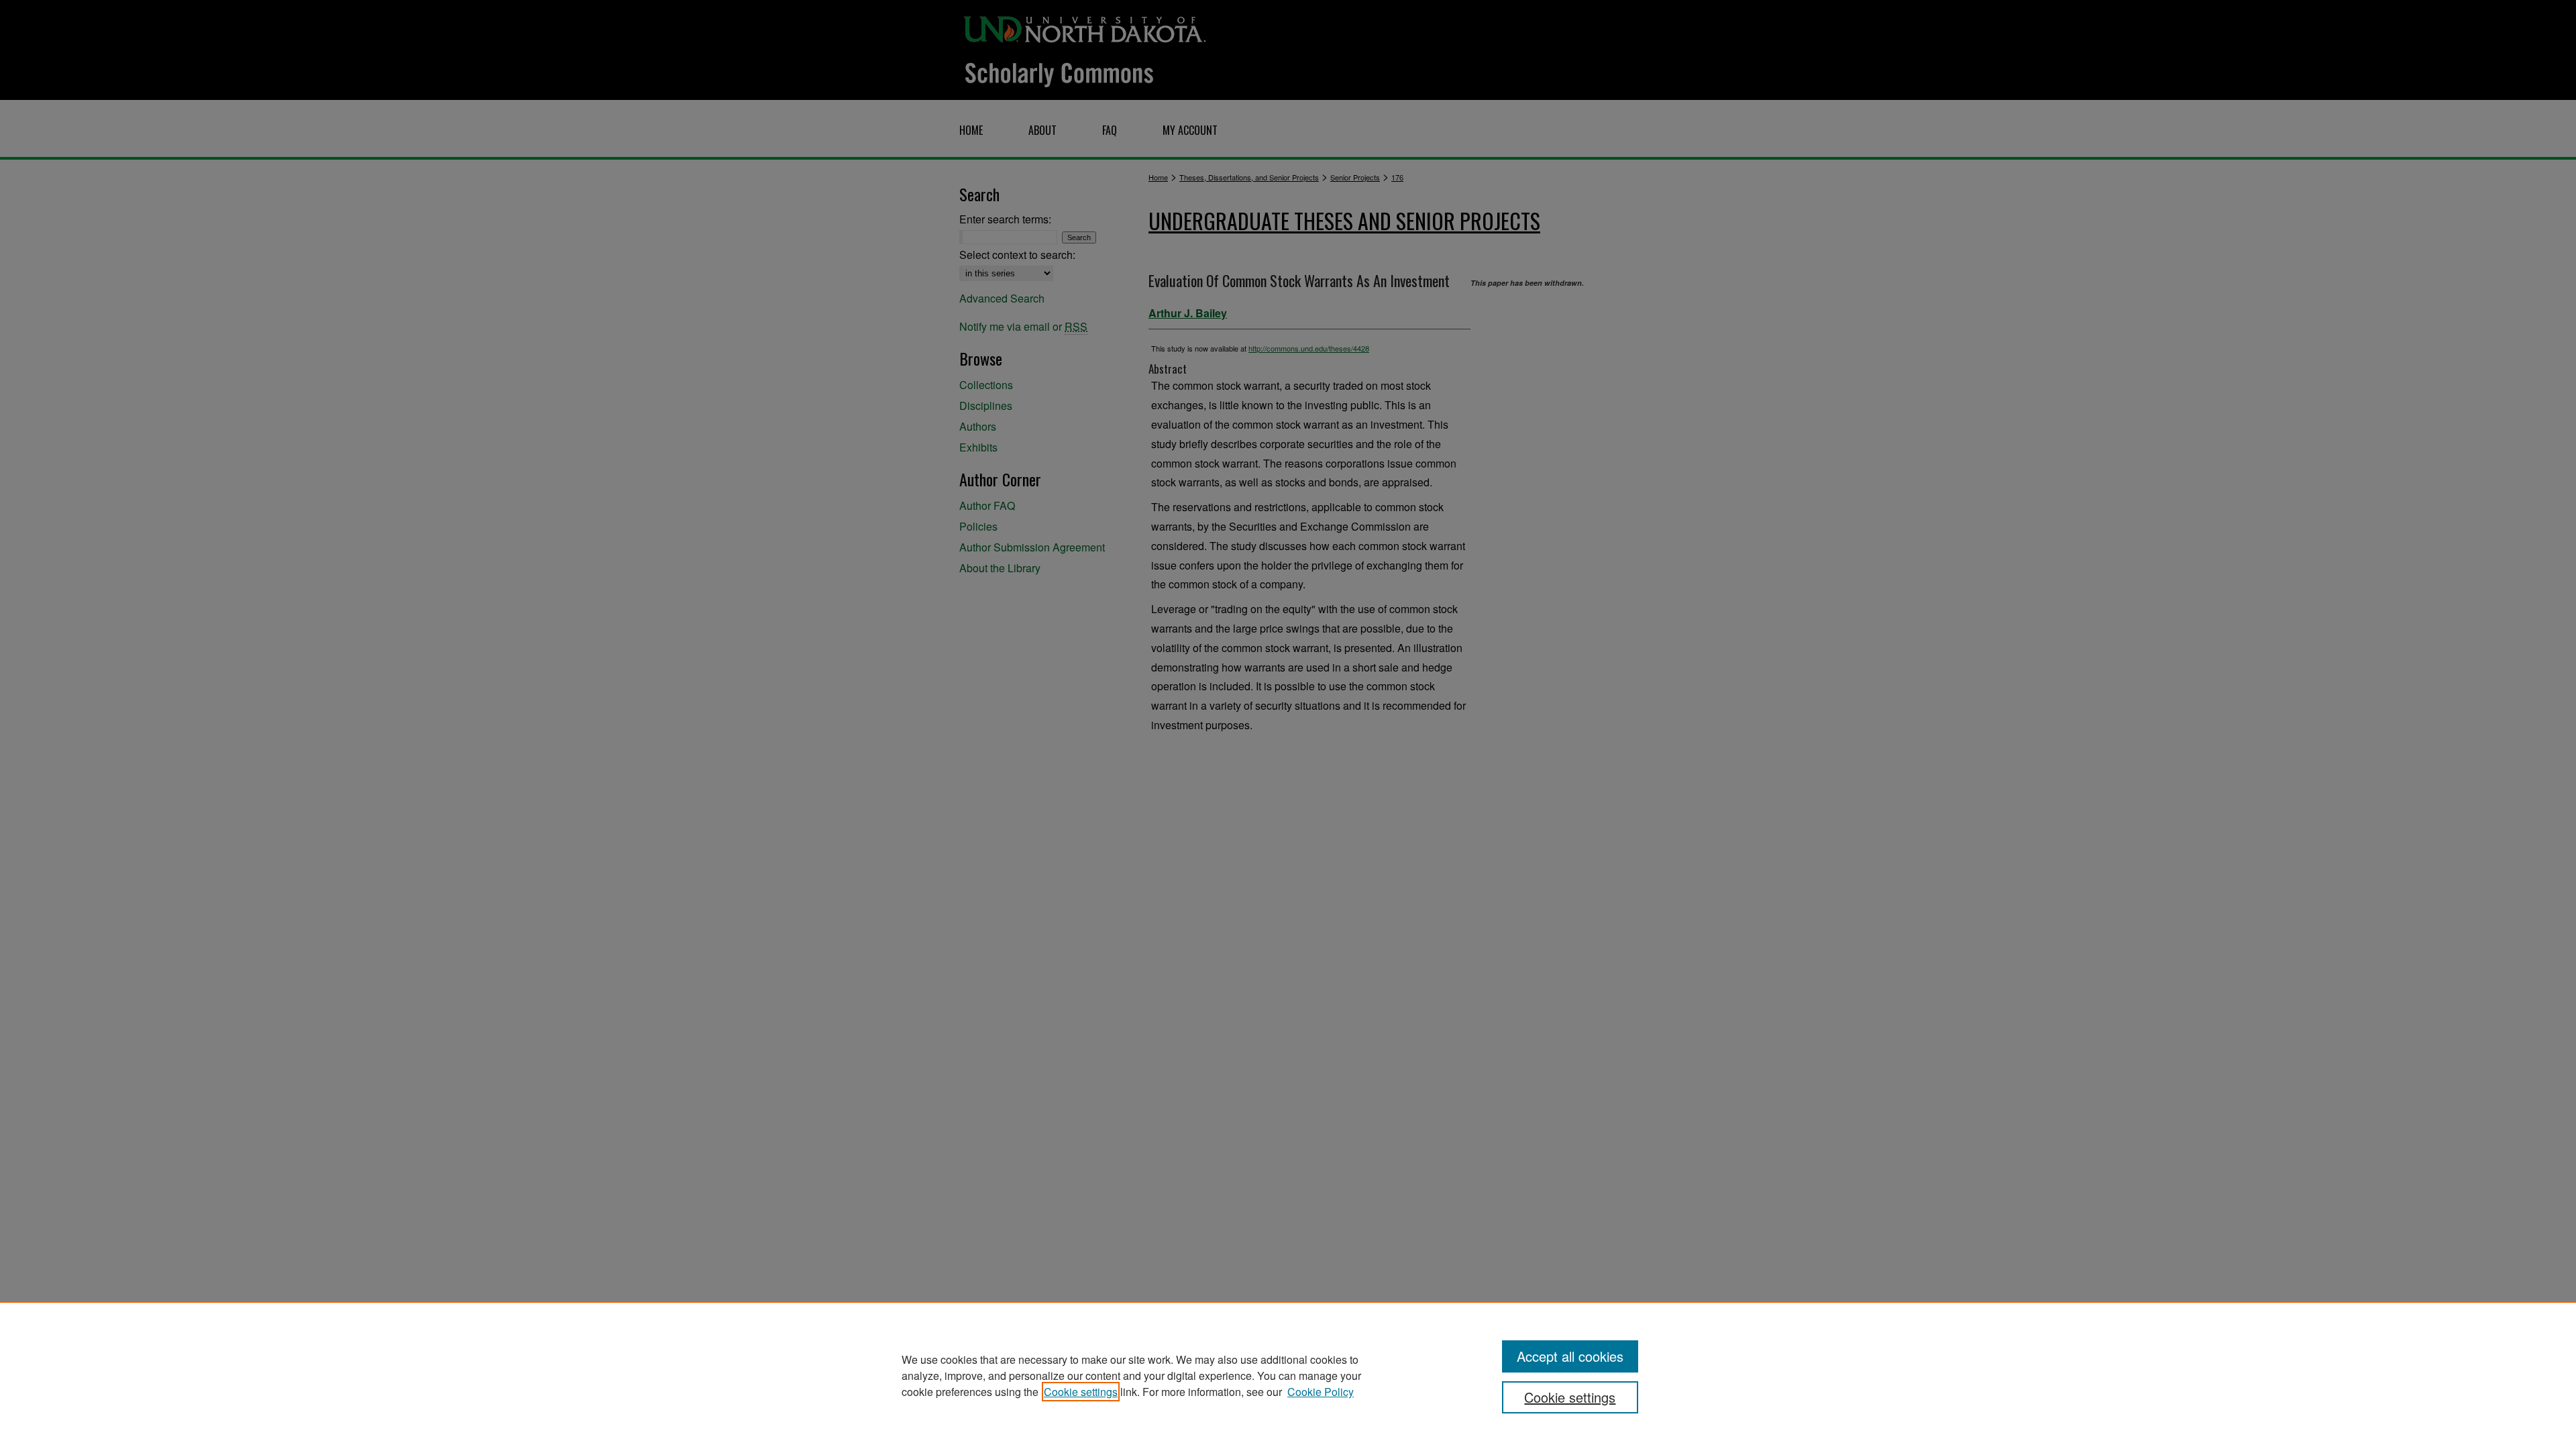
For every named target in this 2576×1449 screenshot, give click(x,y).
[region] (1288, 1375)
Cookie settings (1081, 1392)
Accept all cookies (1570, 1356)
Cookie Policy (1321, 1392)
